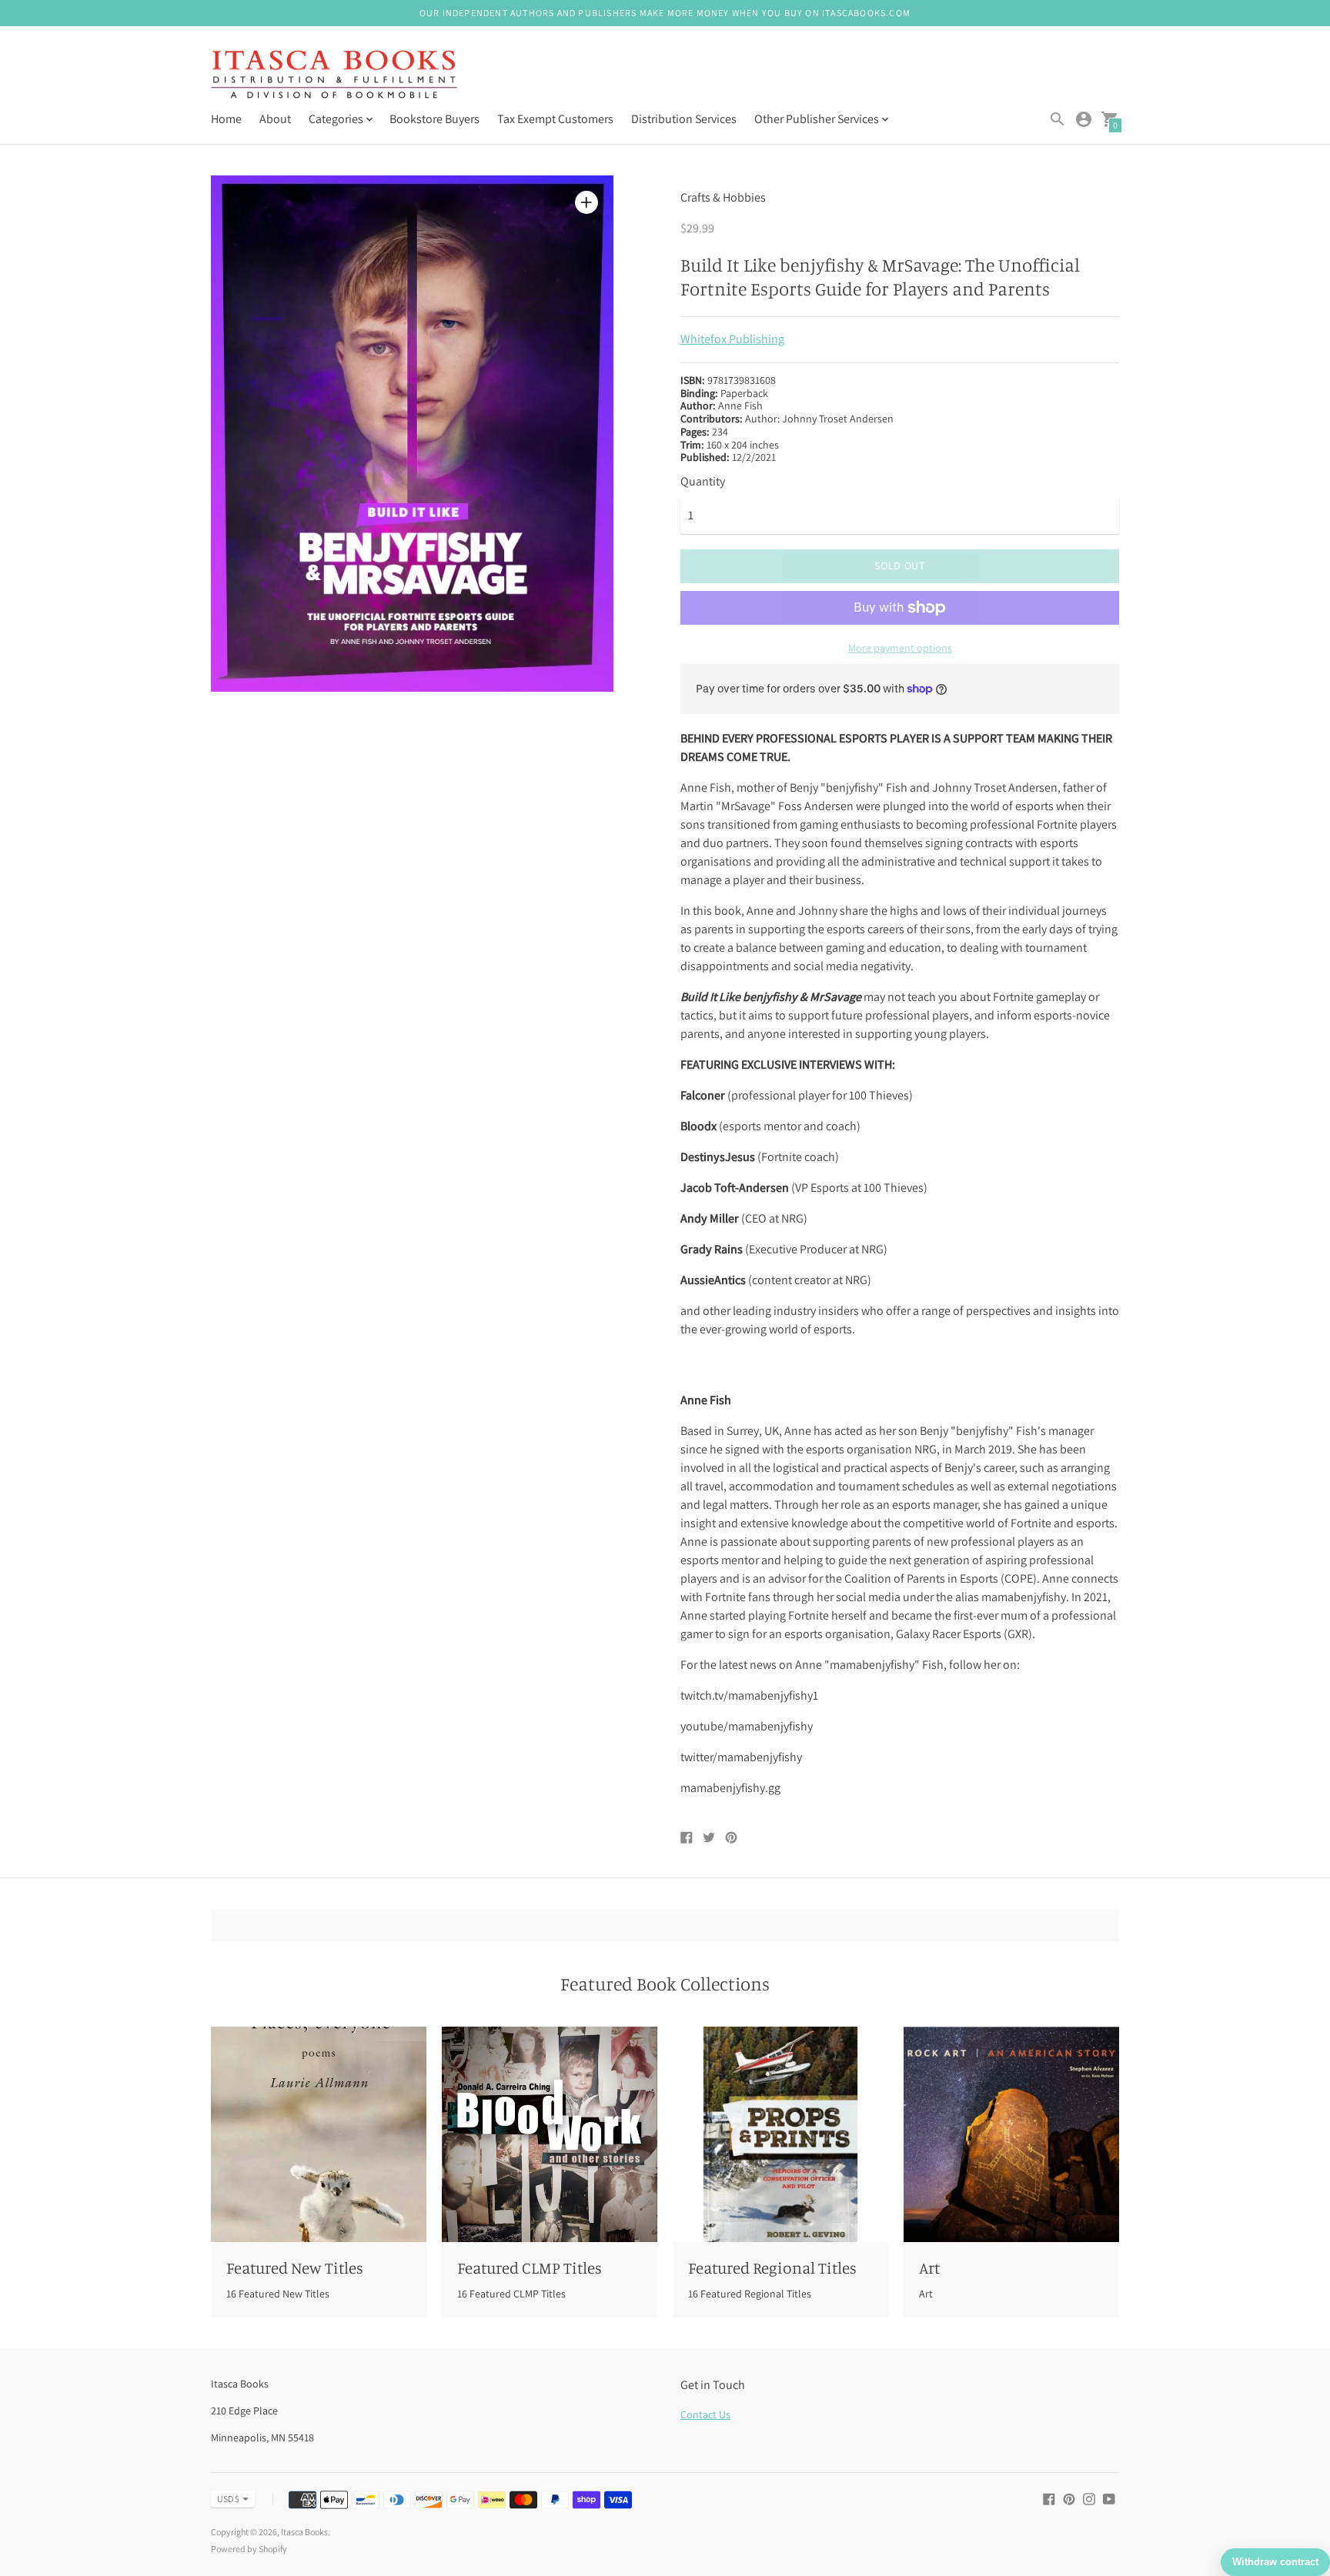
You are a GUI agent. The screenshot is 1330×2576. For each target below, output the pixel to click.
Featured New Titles (295, 2267)
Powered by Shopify (249, 2549)
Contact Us (705, 2414)
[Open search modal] (1058, 119)
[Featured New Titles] (319, 2134)
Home (226, 119)
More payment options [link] (900, 648)
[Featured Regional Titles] (780, 2134)
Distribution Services (684, 119)
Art (929, 2267)
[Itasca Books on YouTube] (1109, 2498)
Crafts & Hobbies (723, 197)
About (275, 119)
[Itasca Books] (334, 76)
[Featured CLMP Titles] (550, 2134)
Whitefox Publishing (732, 339)
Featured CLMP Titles (530, 2267)
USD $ (228, 2499)
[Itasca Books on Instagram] (1089, 2498)
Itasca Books (304, 2532)
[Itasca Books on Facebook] (1049, 2498)
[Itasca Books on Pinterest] (1069, 2498)
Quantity (703, 482)
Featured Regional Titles (772, 2267)
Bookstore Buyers (434, 119)
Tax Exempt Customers (555, 119)
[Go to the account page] (1084, 119)
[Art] (1011, 2134)
